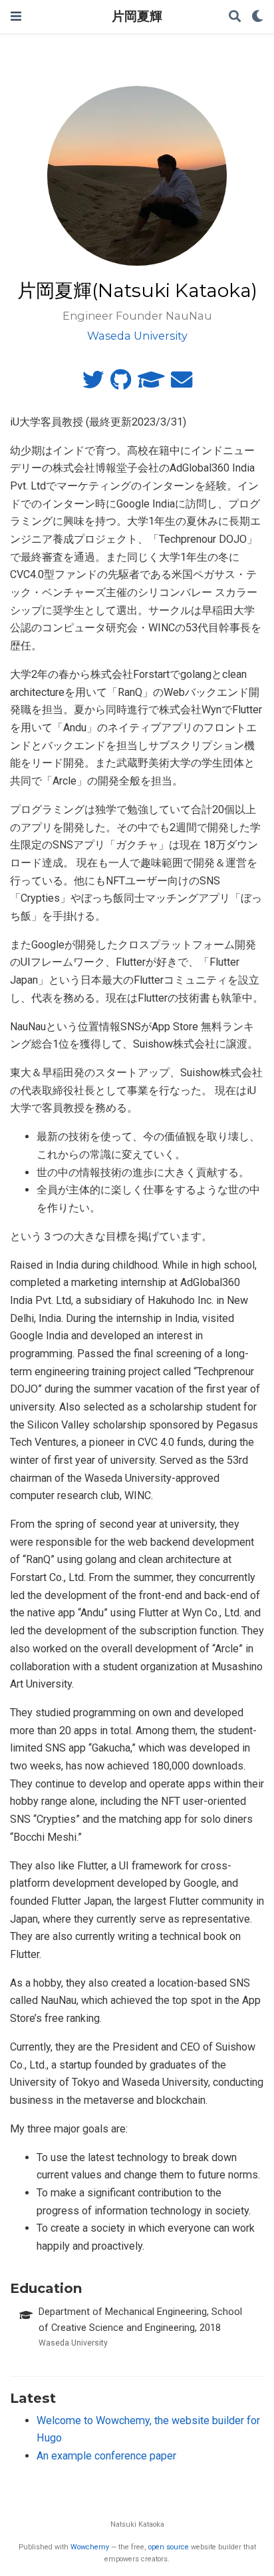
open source (169, 2547)
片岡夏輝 (137, 16)
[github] (121, 384)
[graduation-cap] (151, 384)
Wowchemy (90, 2547)
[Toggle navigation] (16, 16)
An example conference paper (106, 2456)
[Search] (235, 17)
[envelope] (182, 384)
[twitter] (93, 384)
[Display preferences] (257, 17)
